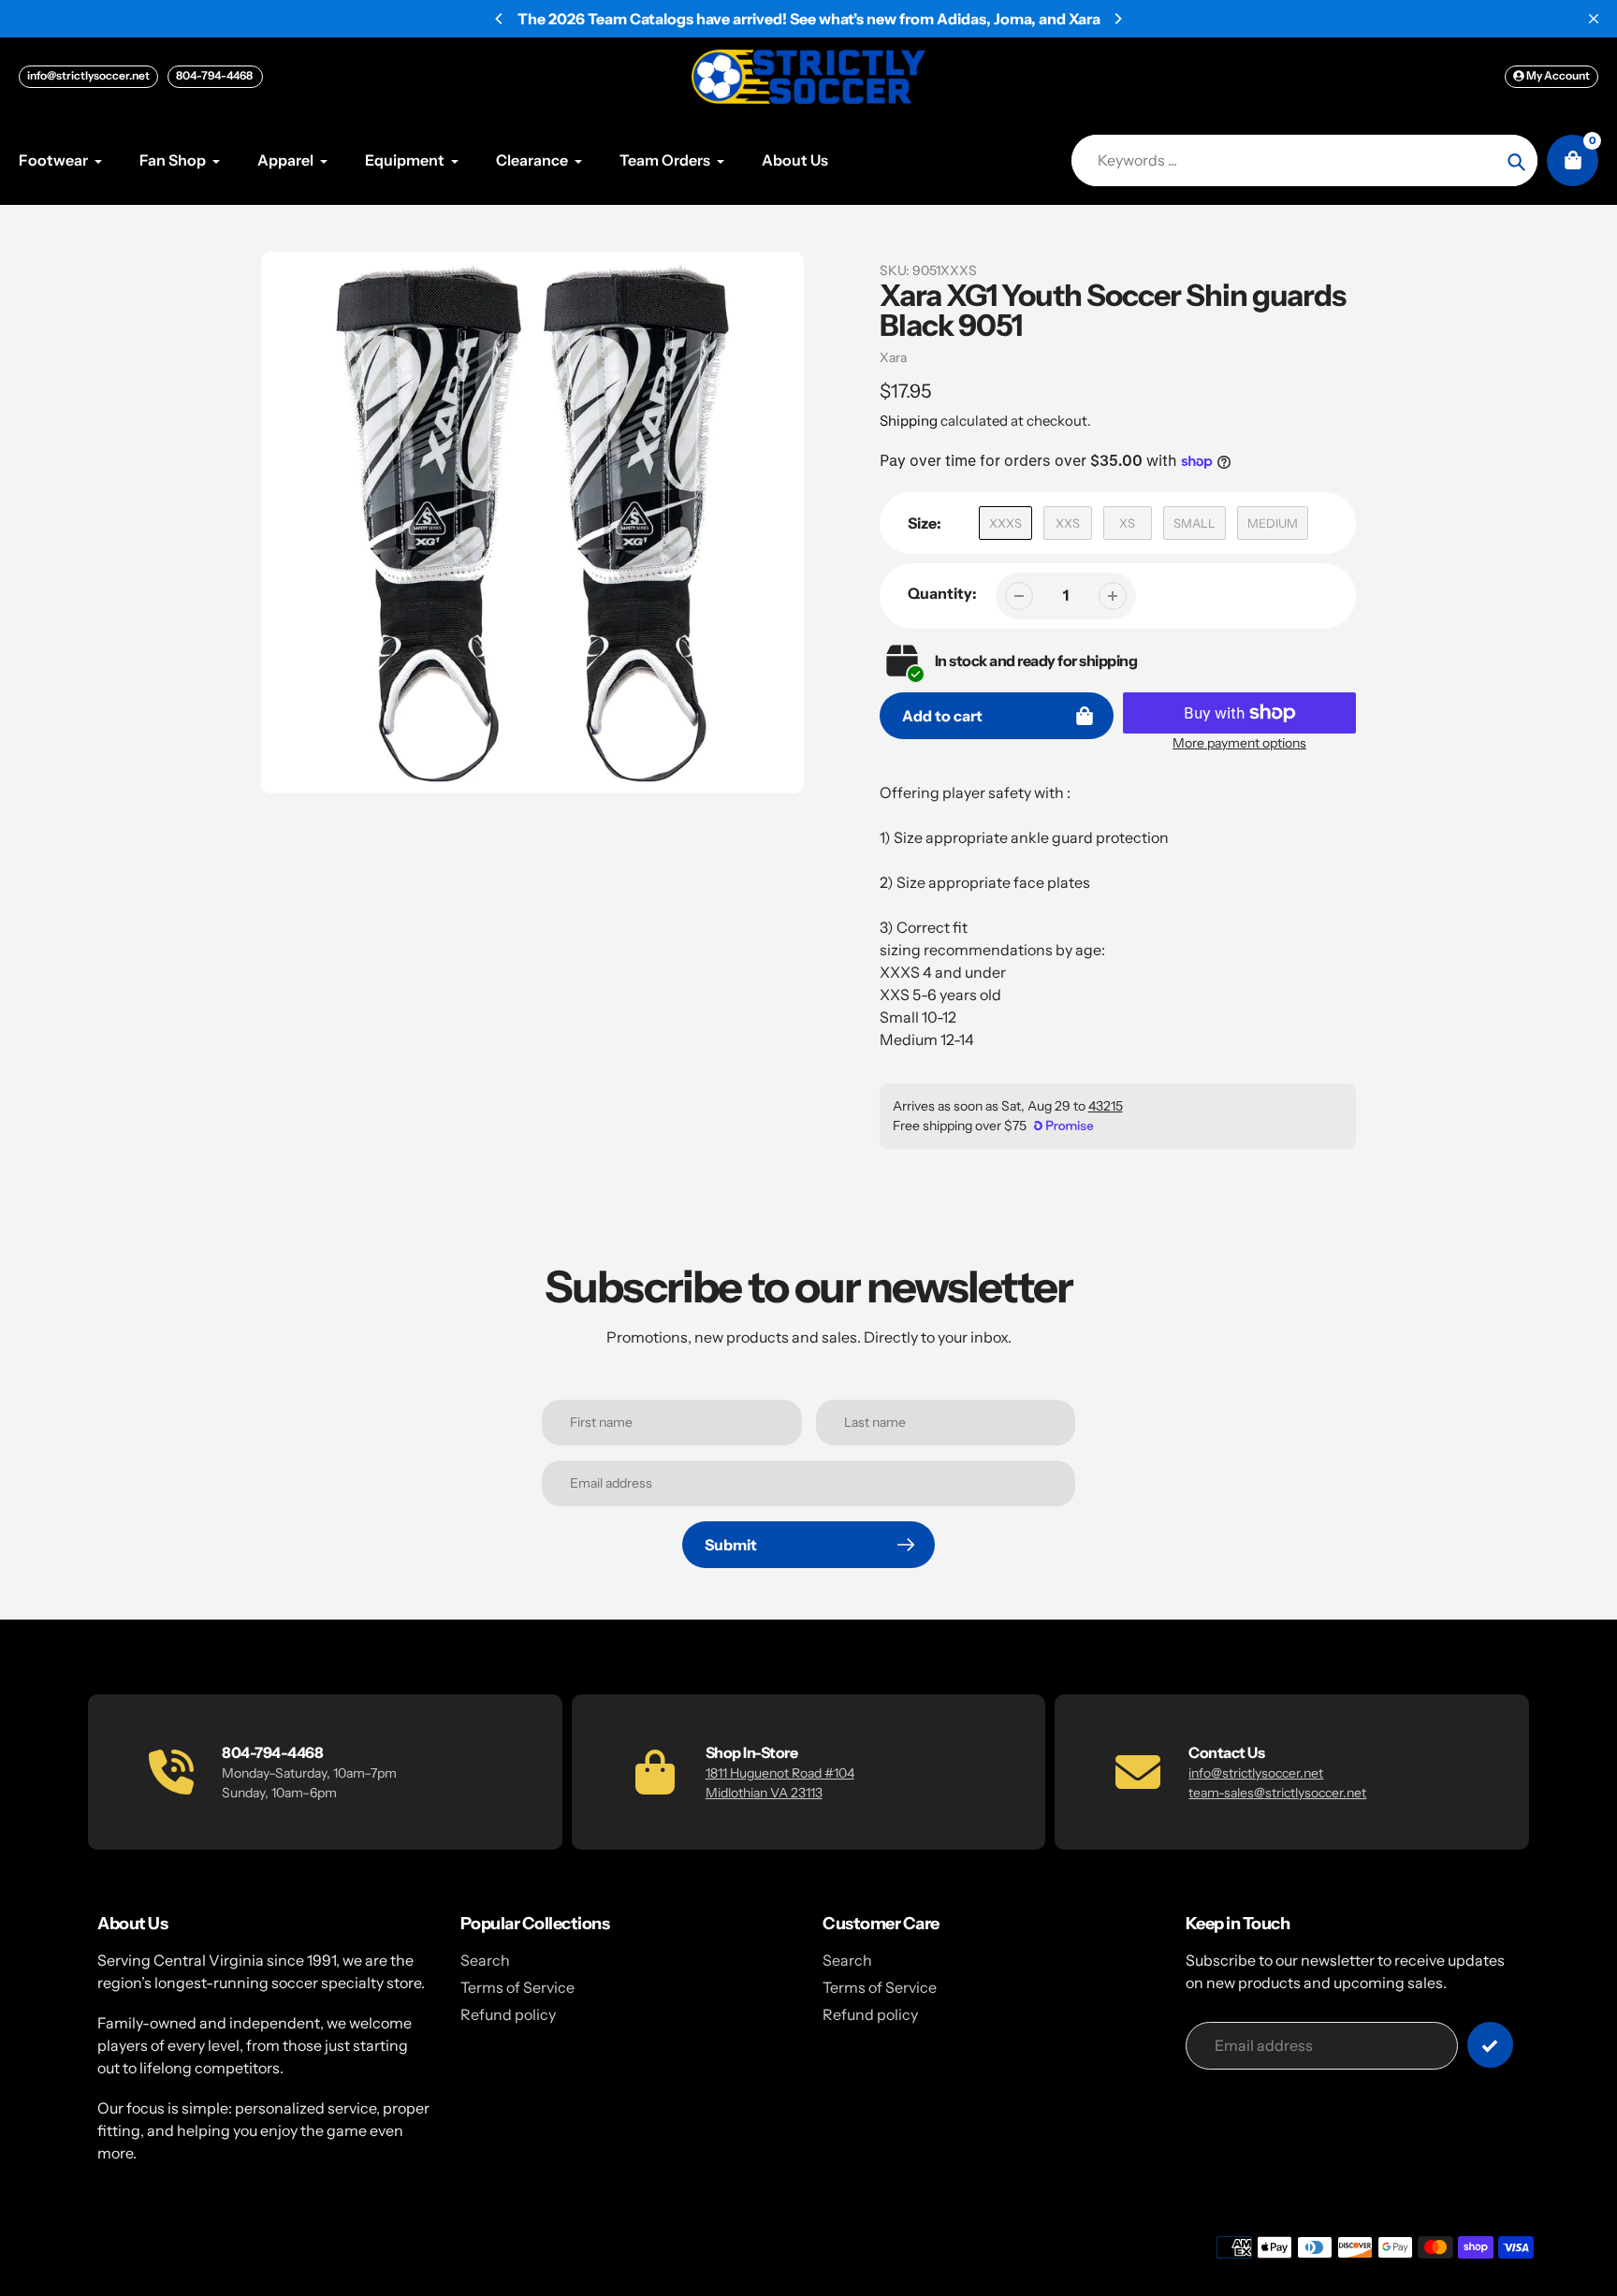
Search (485, 1960)
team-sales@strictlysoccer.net (1277, 1793)
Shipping (909, 421)
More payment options (1239, 743)
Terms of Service (517, 1987)
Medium (1273, 523)
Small (1195, 523)
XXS (1068, 523)
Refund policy (508, 2014)
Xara (893, 357)
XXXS (1005, 523)
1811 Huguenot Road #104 (780, 1773)
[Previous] (500, 19)
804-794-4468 (215, 75)
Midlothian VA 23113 (764, 1793)
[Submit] (1490, 2045)
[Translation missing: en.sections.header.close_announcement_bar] (1594, 19)
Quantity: (942, 593)
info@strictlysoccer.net (88, 75)
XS (1127, 523)
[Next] (1117, 19)
